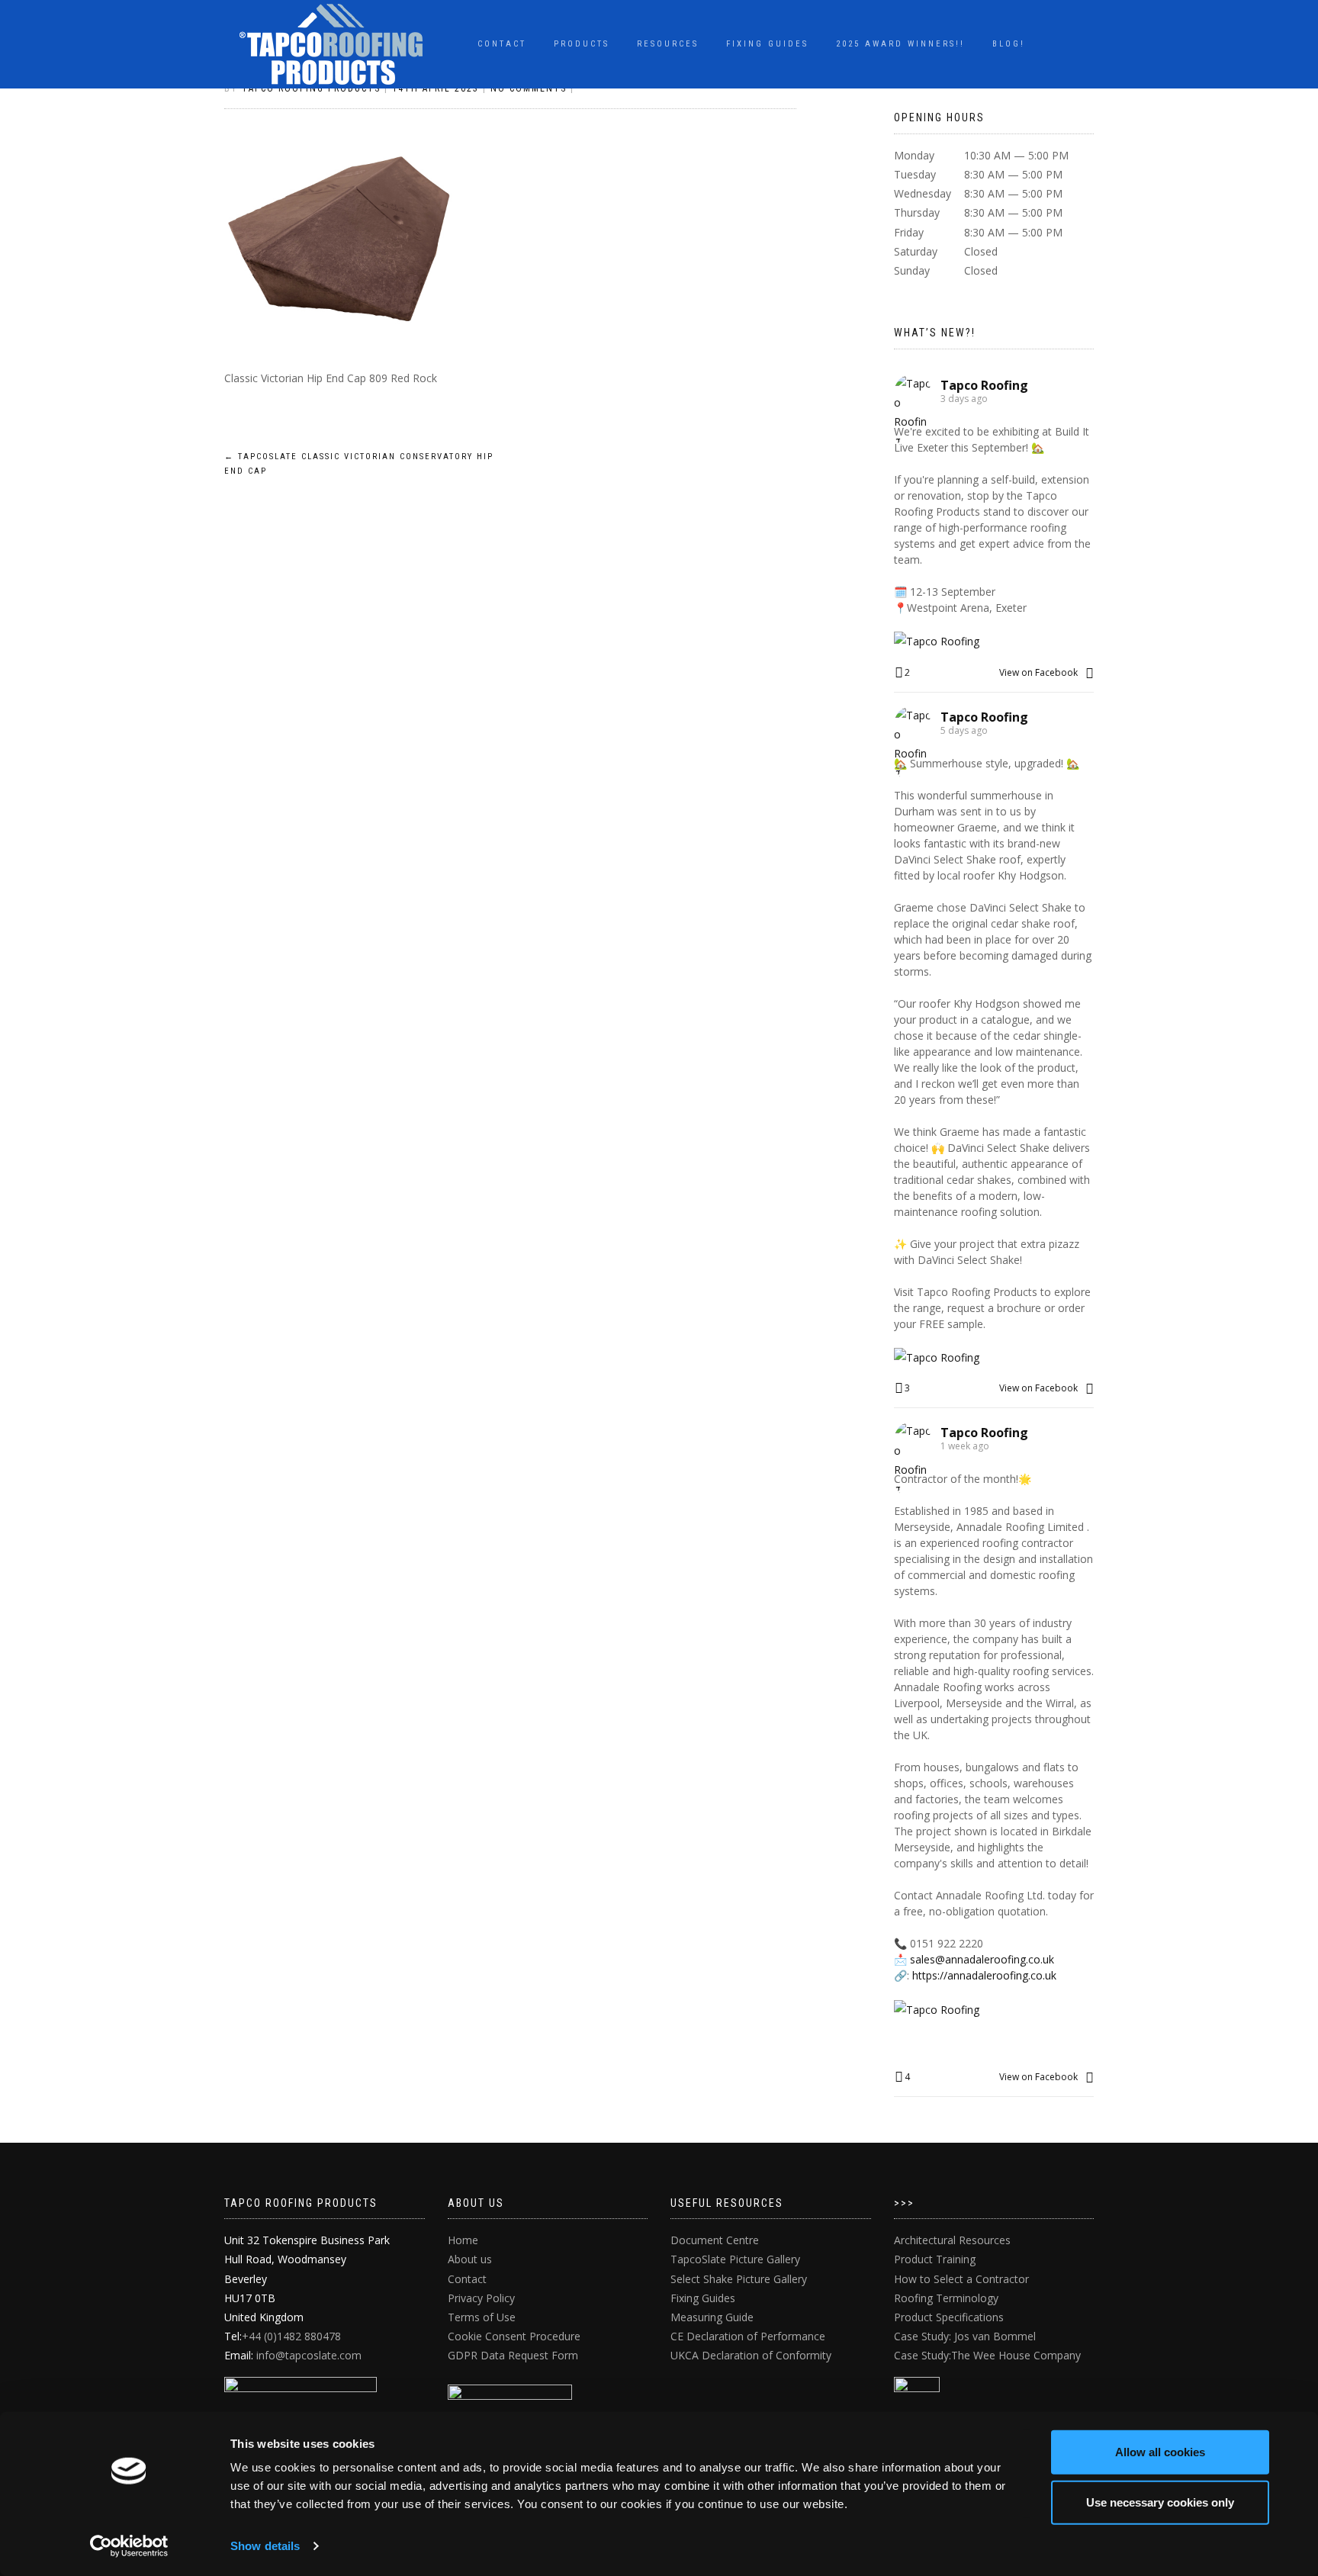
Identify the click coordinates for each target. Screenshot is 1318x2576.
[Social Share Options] (1090, 672)
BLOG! (1009, 44)
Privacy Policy (481, 2298)
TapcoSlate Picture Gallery (735, 2259)
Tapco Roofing (984, 385)
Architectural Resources (952, 2240)
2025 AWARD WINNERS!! (900, 44)
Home (463, 2240)
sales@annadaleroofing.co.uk (982, 1959)
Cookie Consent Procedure (514, 2336)
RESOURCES (668, 44)
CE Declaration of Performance (748, 2336)
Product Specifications (949, 2317)
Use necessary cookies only (1160, 2502)
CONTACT (502, 44)
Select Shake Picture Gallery (739, 2279)
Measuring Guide (712, 2317)
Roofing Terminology (946, 2298)
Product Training (935, 2259)
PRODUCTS (582, 44)
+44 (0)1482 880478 (291, 2336)
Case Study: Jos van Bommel (965, 2336)
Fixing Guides (767, 44)
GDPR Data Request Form (513, 2355)
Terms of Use (482, 2317)
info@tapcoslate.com (309, 2355)
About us (470, 2259)
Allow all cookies (1160, 2452)
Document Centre (715, 2240)
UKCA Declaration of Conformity (751, 2355)
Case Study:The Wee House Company (987, 2355)
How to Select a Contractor (961, 2279)
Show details (265, 2546)
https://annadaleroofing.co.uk (984, 1975)
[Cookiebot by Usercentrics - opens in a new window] (129, 2546)
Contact (467, 2279)
